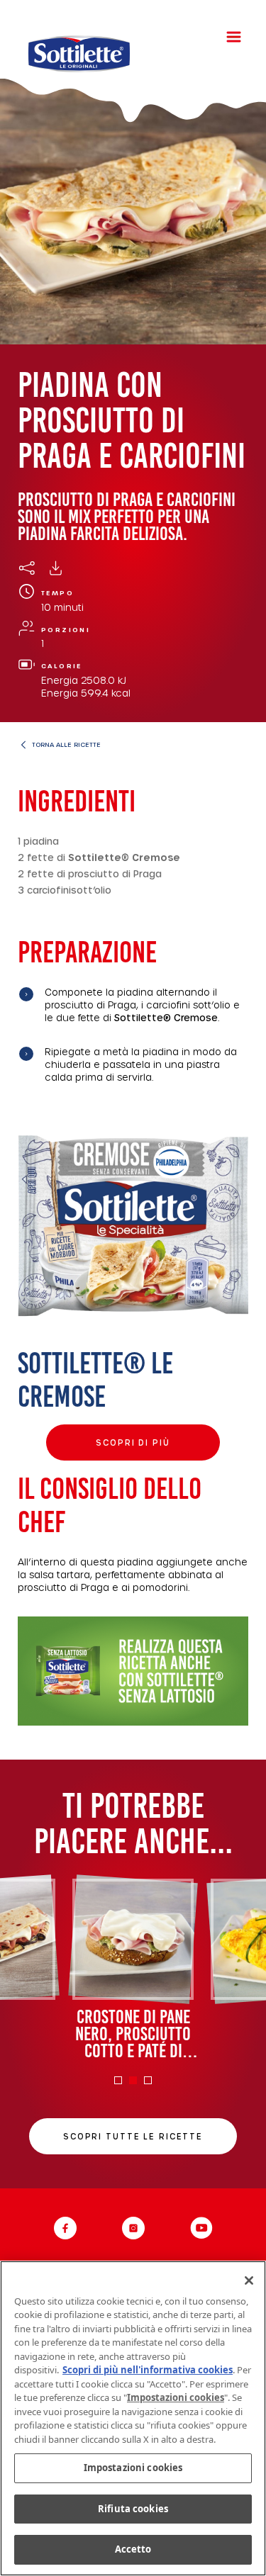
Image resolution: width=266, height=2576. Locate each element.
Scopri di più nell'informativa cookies (148, 2370)
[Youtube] (201, 2228)
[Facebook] (65, 2228)
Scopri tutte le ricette (133, 2136)
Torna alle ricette (66, 744)
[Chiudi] (249, 2280)
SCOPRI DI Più (133, 1442)
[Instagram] (133, 2228)
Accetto (133, 2549)
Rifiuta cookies (133, 2509)
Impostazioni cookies (133, 2468)
